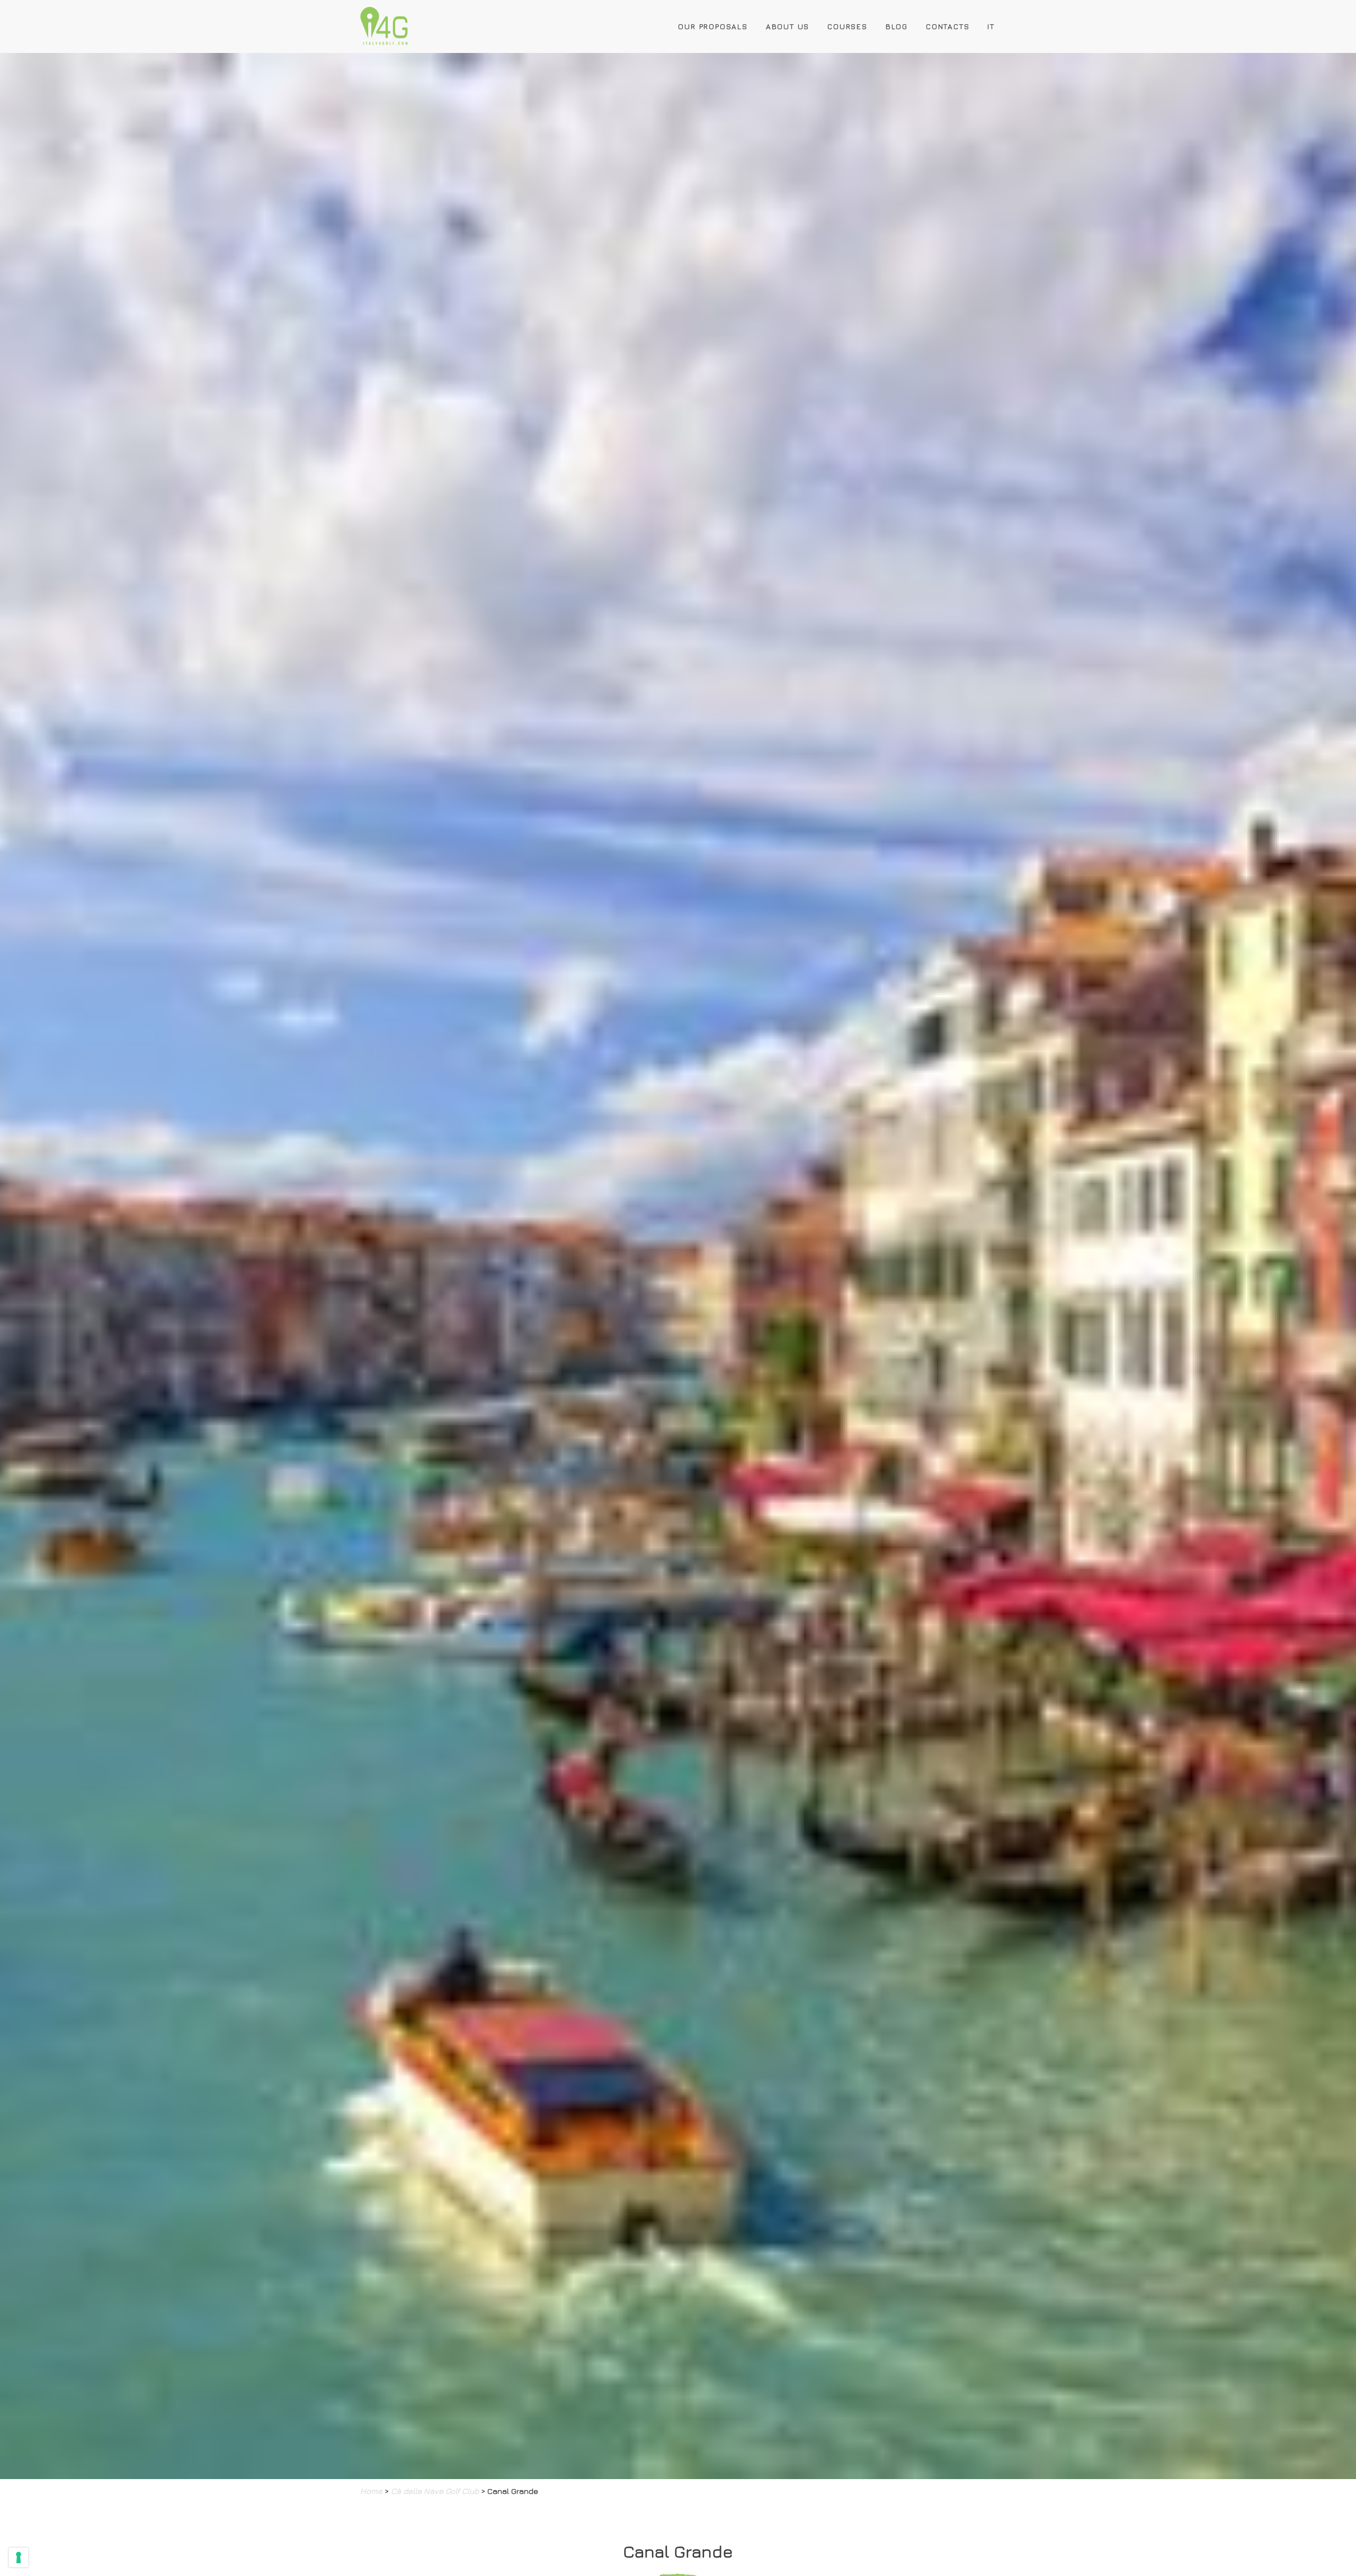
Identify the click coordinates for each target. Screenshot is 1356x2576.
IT (991, 26)
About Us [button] (788, 26)
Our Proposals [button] (713, 26)
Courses (847, 26)
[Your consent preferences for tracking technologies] (19, 2557)
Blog (897, 26)
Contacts (948, 26)
